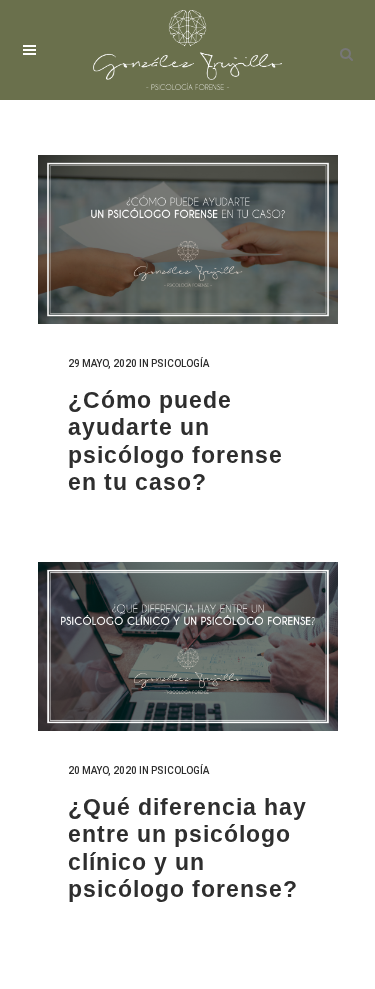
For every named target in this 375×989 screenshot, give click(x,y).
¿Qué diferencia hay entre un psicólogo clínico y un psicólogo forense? (187, 848)
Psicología (180, 363)
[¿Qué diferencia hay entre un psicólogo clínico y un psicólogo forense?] (188, 646)
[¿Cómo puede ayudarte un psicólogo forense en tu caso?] (188, 239)
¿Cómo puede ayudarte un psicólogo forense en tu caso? (175, 441)
